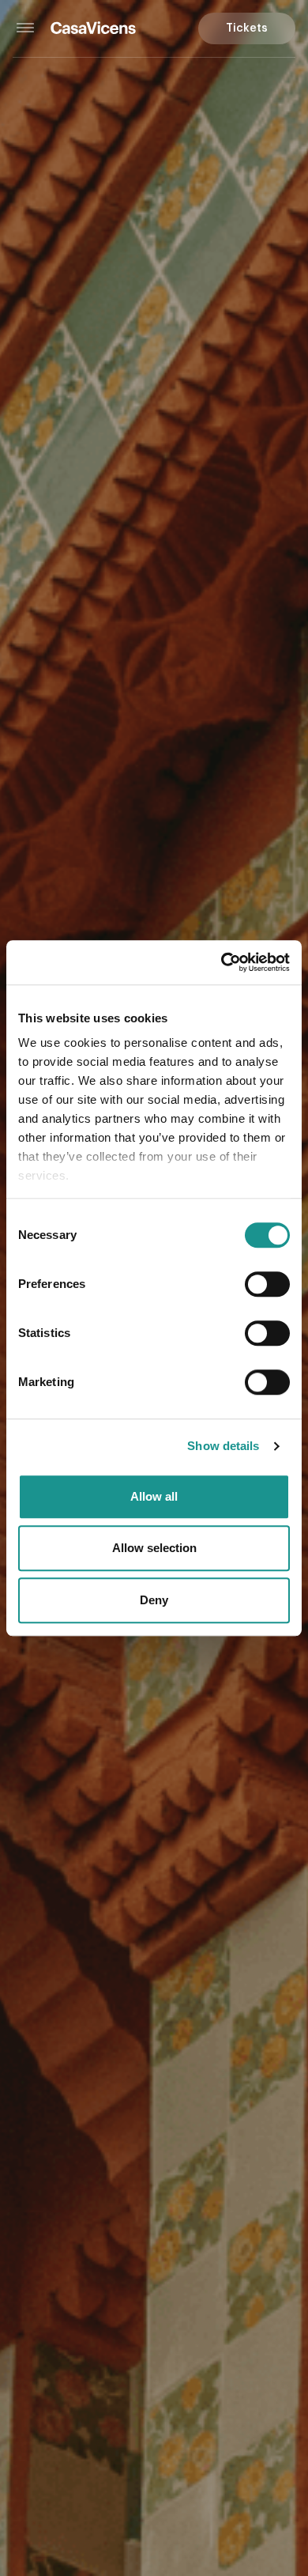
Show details (223, 1446)
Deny (154, 1600)
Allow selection (154, 1548)
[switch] (267, 1284)
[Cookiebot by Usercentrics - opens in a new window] (222, 962)
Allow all (154, 1496)
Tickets (247, 28)
